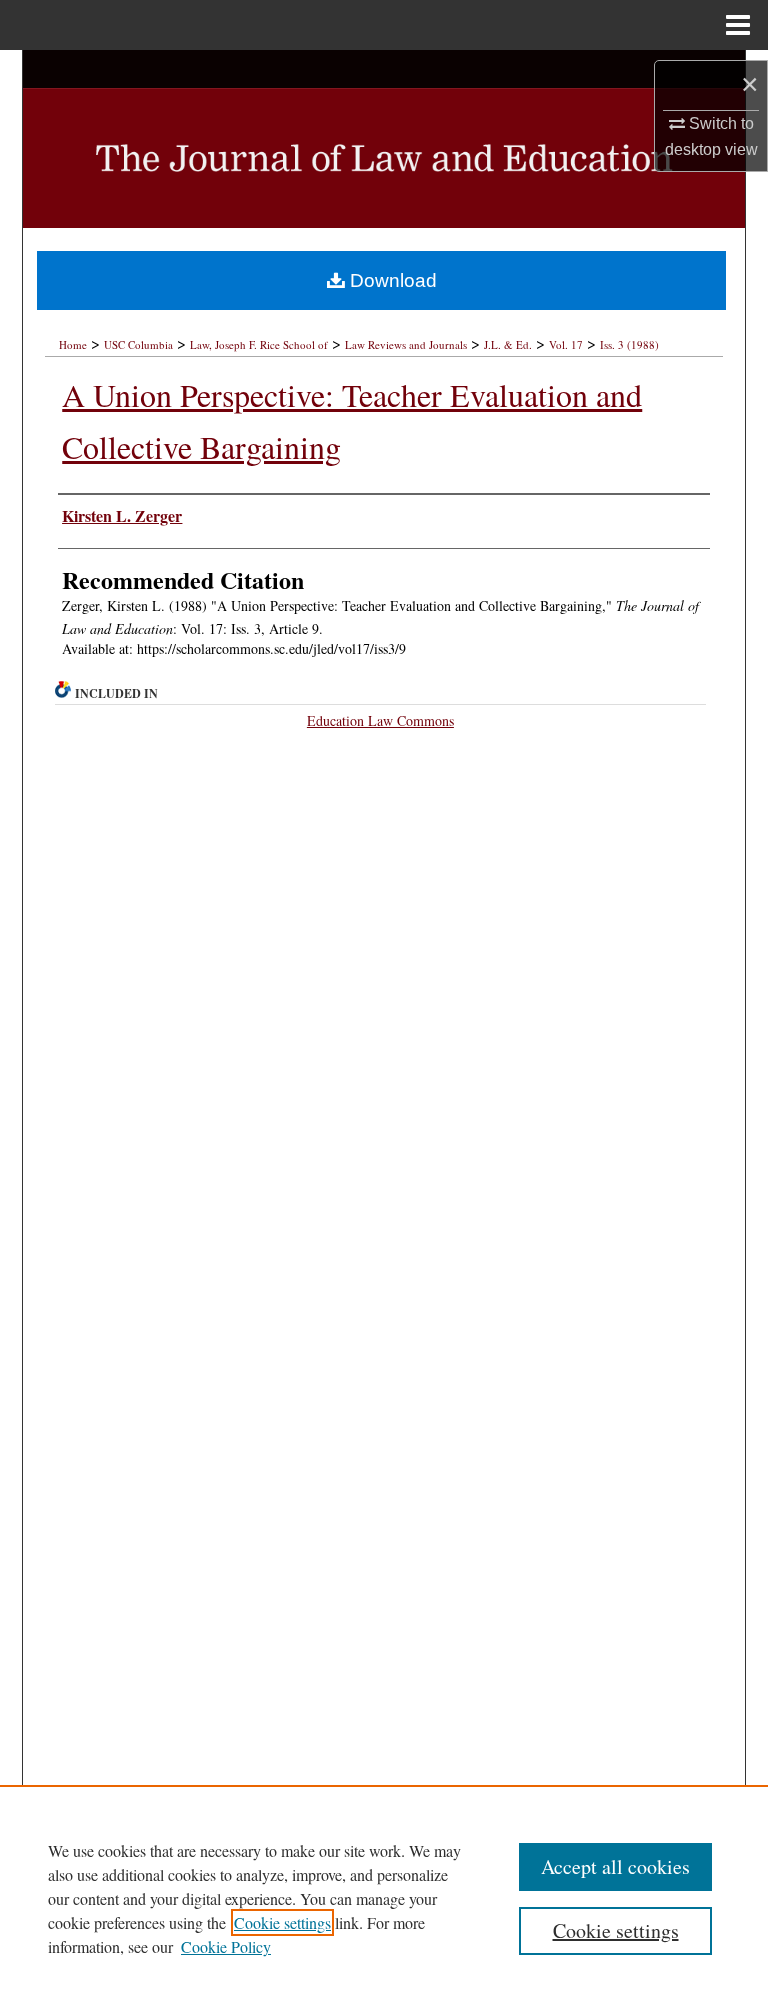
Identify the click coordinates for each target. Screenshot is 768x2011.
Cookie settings (282, 1922)
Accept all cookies (615, 1866)
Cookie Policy (226, 1946)
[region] (384, 1898)
